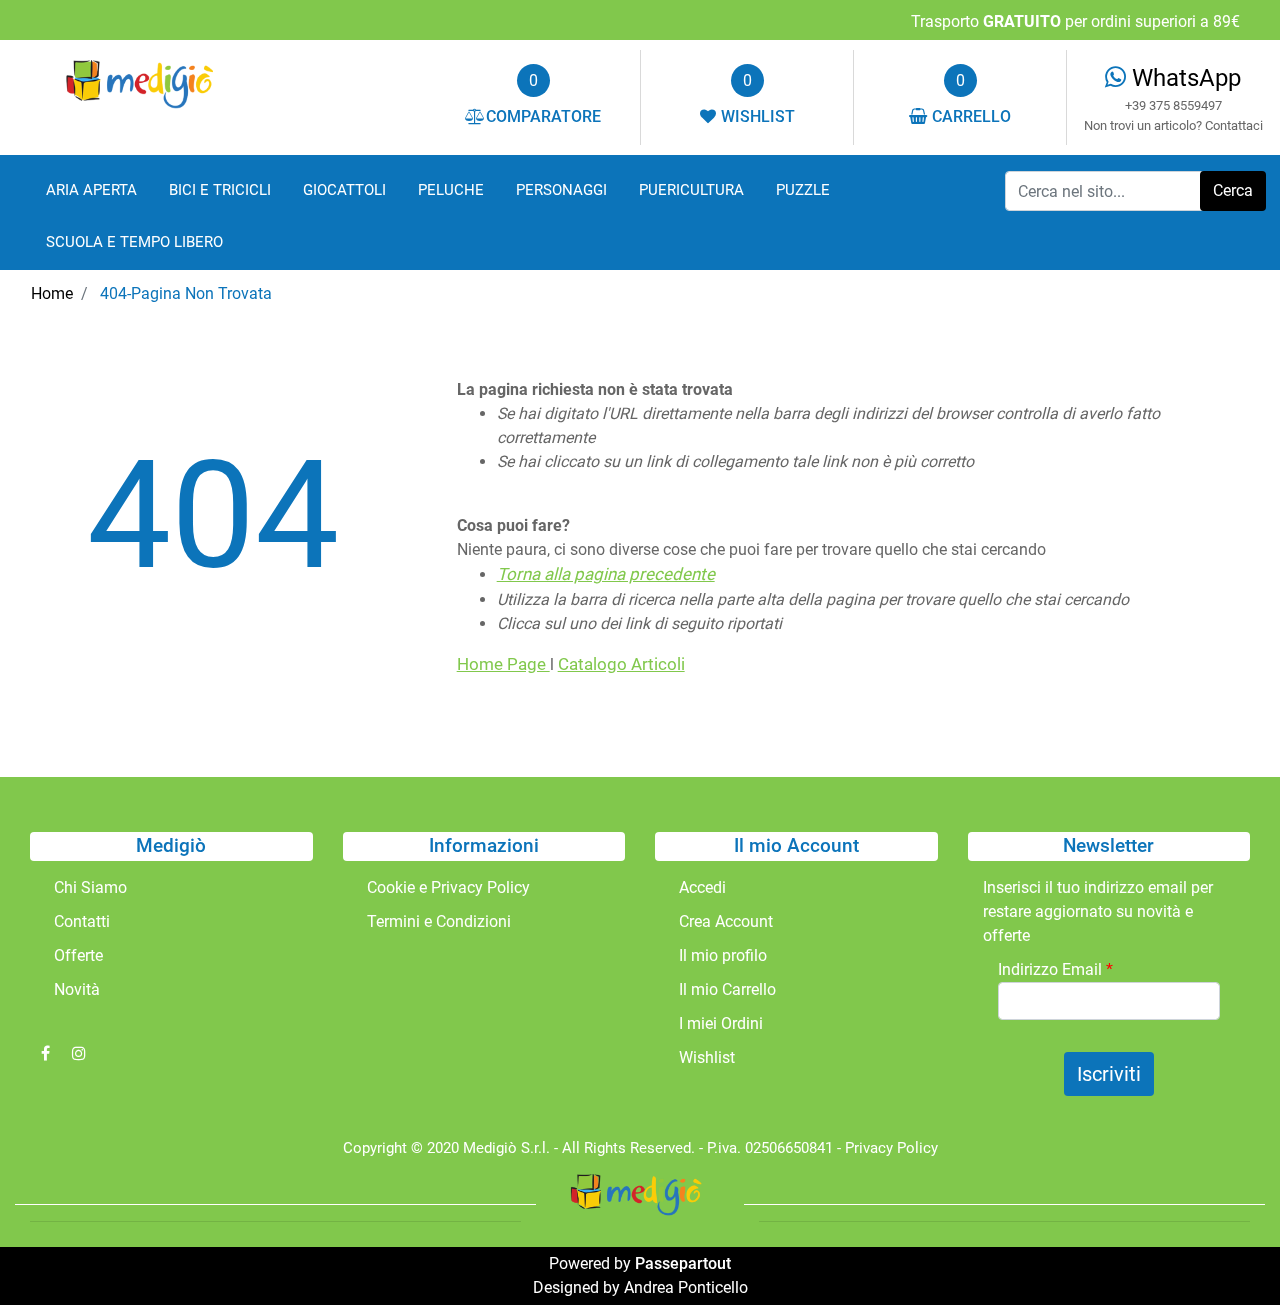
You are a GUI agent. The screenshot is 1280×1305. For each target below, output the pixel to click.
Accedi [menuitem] (702, 887)
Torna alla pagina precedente (606, 574)
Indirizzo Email (1055, 969)
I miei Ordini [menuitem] (721, 1023)
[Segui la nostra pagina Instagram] (79, 1053)
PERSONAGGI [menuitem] (561, 190)
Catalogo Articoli (621, 664)
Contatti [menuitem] (82, 921)
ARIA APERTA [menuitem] (91, 190)
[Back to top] (1224, 1249)
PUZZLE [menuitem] (803, 190)
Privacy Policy (891, 1148)
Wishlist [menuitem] (707, 1057)
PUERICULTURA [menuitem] (691, 190)
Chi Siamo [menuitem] (90, 887)
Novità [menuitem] (77, 989)
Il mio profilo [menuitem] (723, 955)
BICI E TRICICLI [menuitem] (220, 190)
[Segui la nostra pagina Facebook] (47, 1053)
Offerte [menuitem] (78, 955)
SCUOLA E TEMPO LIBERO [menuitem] (134, 242)
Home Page (503, 664)
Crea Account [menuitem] (726, 921)
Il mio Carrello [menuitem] (727, 989)
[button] (1233, 191)
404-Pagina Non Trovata (186, 293)
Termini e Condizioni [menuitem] (439, 921)
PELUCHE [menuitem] (451, 190)
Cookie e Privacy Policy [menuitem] (448, 887)
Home (52, 293)
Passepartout (683, 1263)
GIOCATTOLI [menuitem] (344, 190)
